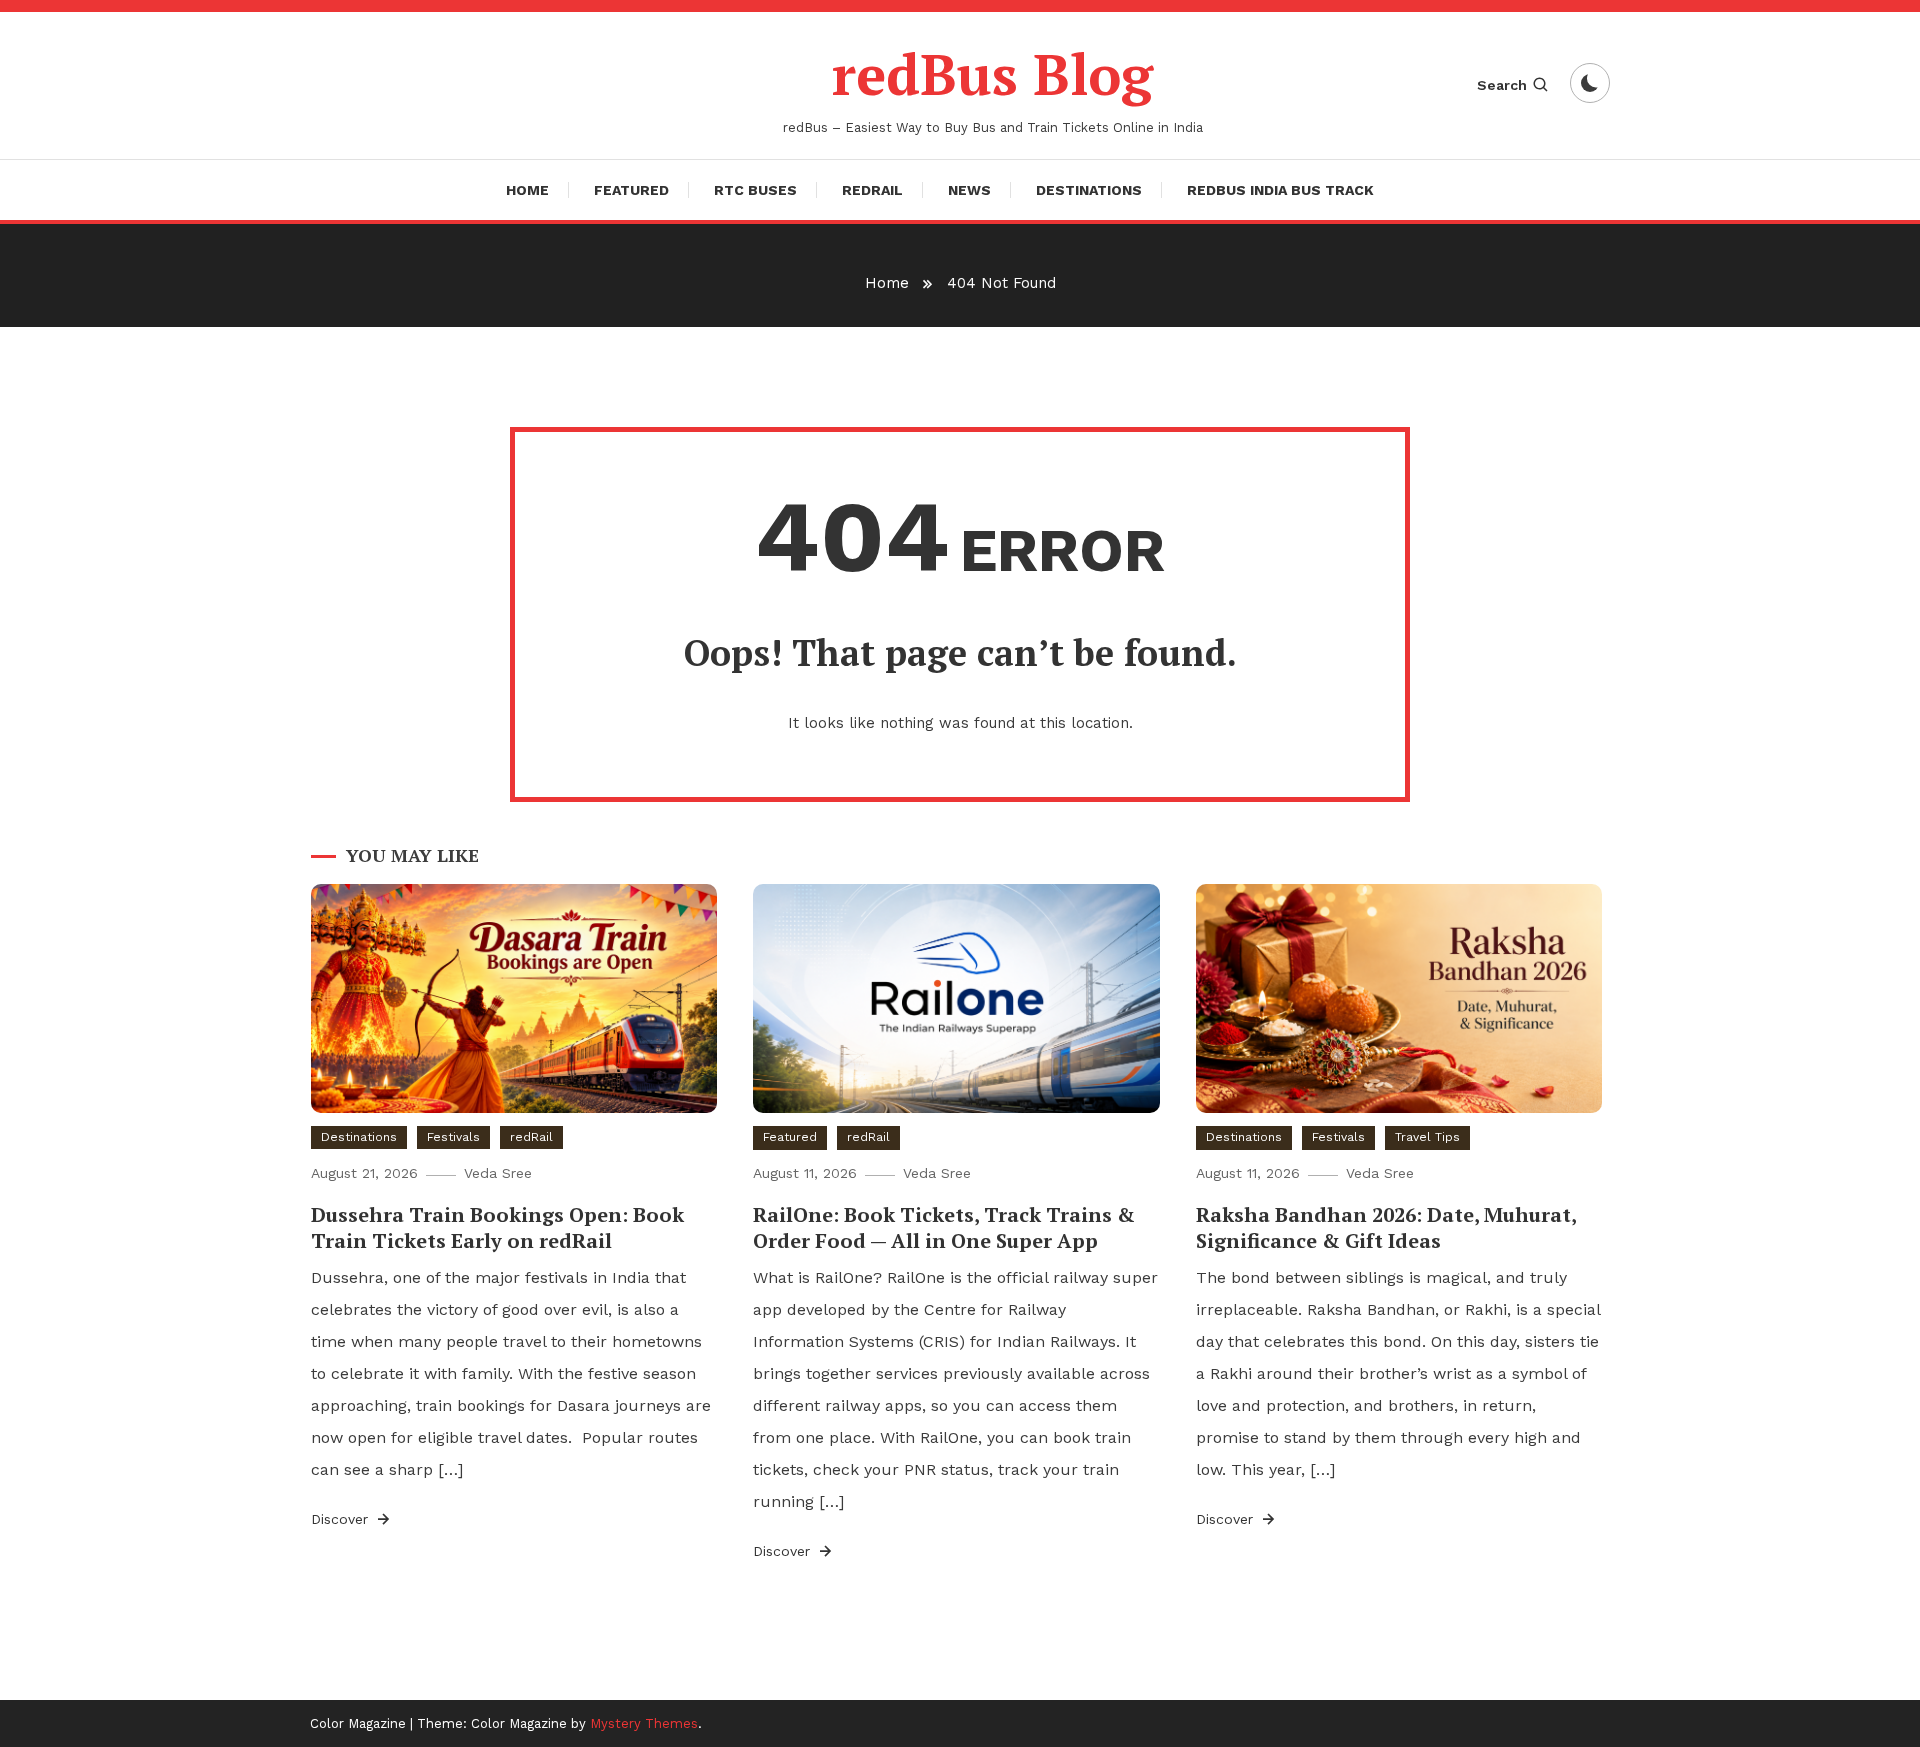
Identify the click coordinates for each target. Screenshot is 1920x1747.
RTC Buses (755, 190)
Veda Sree (498, 1173)
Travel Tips (1427, 1137)
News (969, 190)
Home (527, 190)
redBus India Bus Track (1280, 190)
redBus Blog (992, 74)
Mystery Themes (644, 1723)
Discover (342, 1519)
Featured (631, 190)
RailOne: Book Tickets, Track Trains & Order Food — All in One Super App (944, 1227)
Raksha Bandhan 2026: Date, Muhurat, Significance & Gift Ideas (1386, 1227)
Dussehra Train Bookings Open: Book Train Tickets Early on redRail (497, 1227)
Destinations (1089, 190)
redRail (872, 190)
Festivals (453, 1137)
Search (1502, 85)
